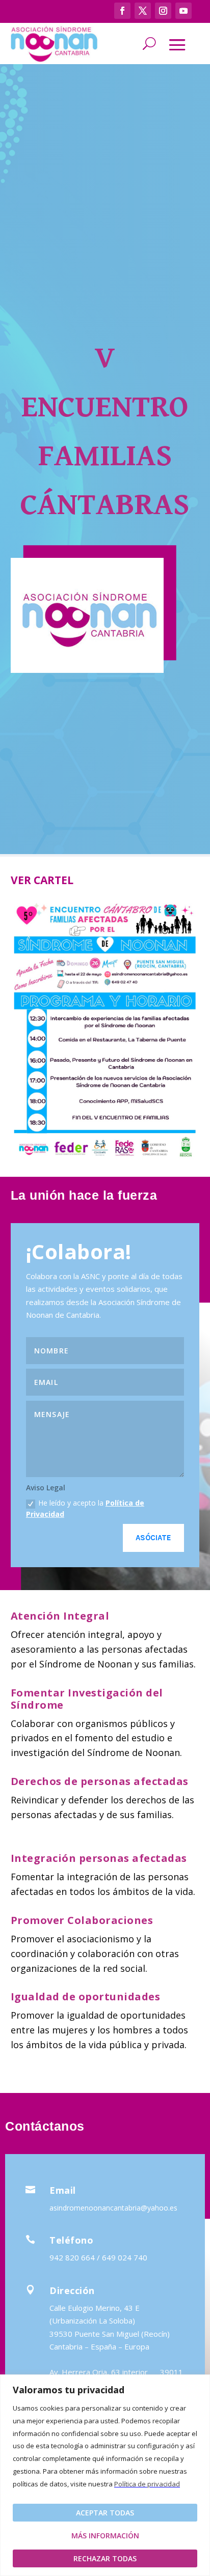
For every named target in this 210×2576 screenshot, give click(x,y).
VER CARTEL (42, 880)
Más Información (105, 2536)
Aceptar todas (105, 2513)
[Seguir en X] (143, 11)
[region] (105, 2475)
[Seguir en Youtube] (183, 11)
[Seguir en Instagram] (163, 11)
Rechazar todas (105, 2558)
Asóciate (153, 1538)
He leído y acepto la (85, 1508)
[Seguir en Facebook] (122, 11)
